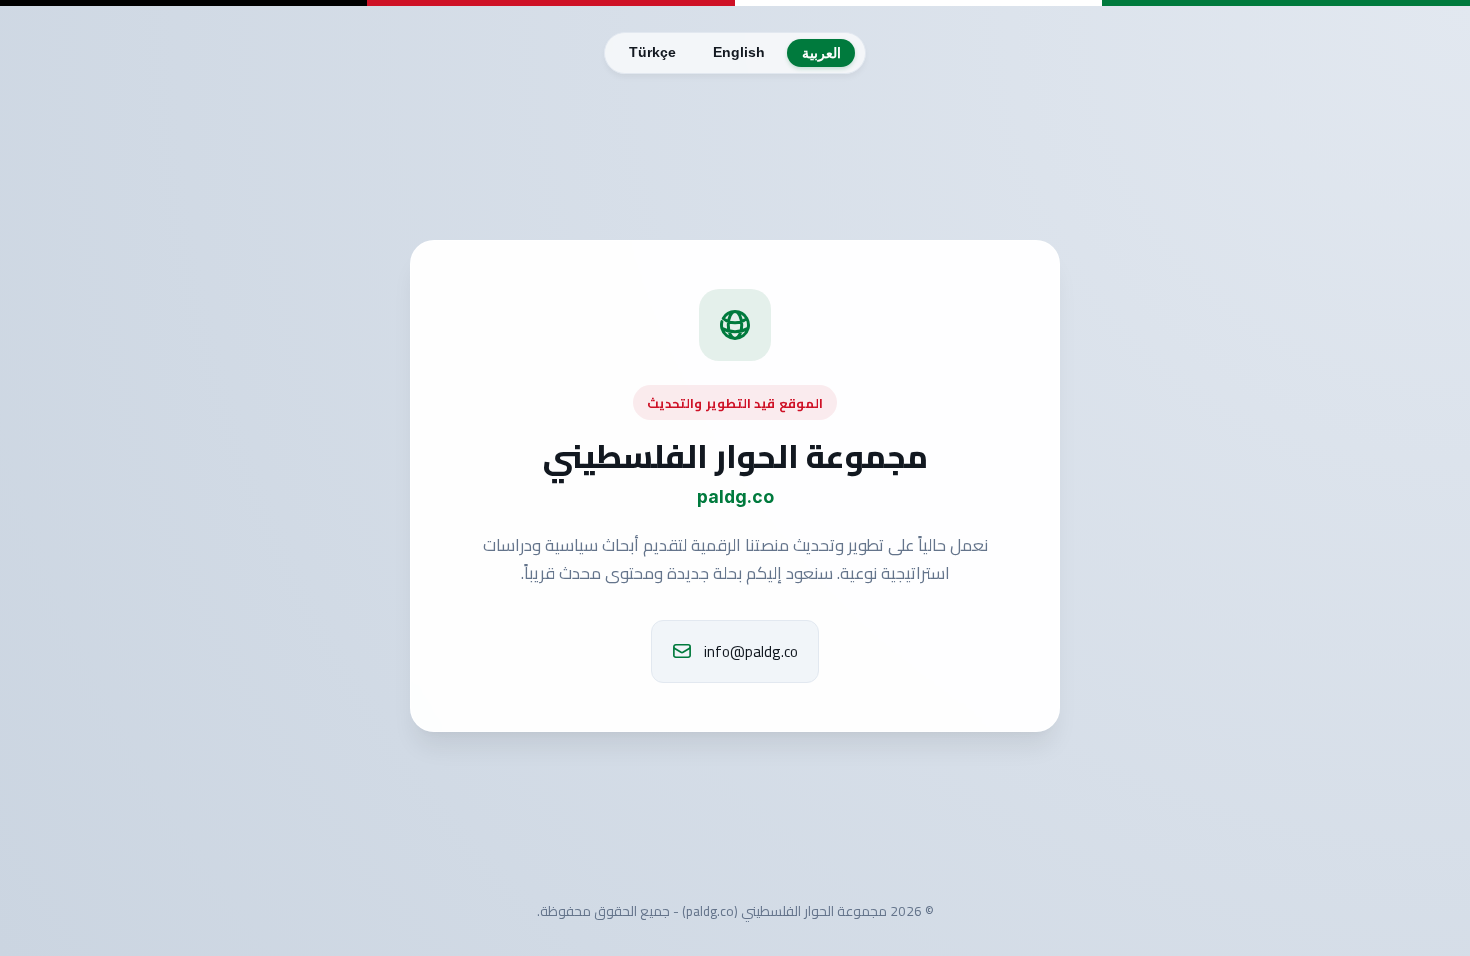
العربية (821, 53)
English (739, 52)
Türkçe (652, 52)
